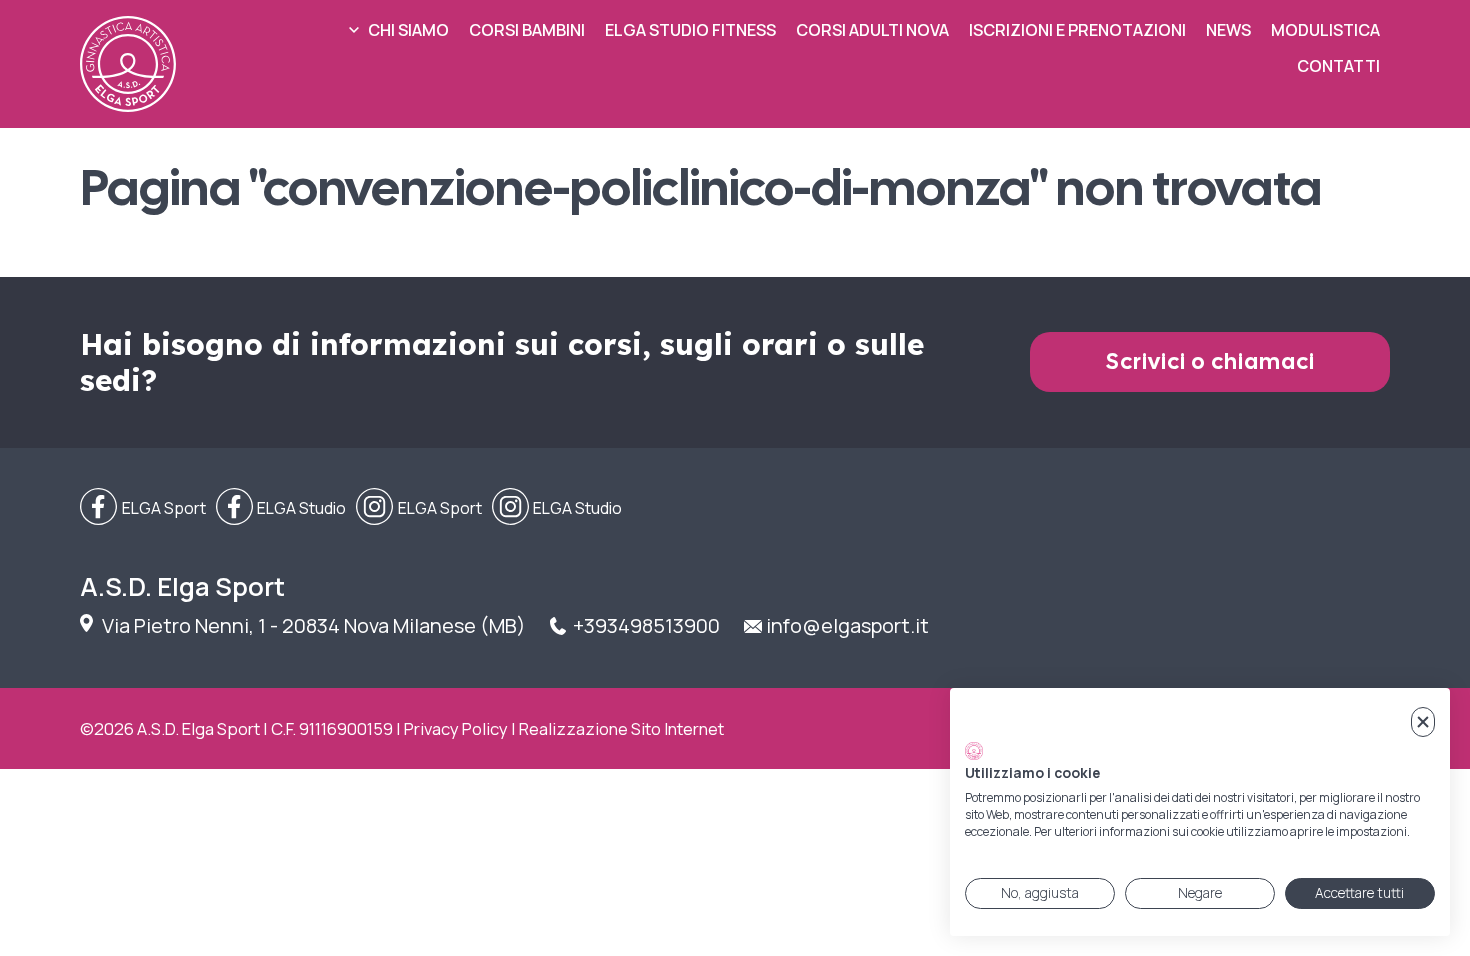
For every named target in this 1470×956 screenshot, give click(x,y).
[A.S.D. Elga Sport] (128, 64)
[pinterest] (557, 508)
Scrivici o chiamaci (1210, 361)
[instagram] (419, 508)
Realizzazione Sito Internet (621, 728)
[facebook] (143, 508)
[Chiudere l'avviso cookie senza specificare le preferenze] (1423, 722)
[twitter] (281, 508)
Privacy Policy (456, 728)
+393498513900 (646, 625)
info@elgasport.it (847, 625)
